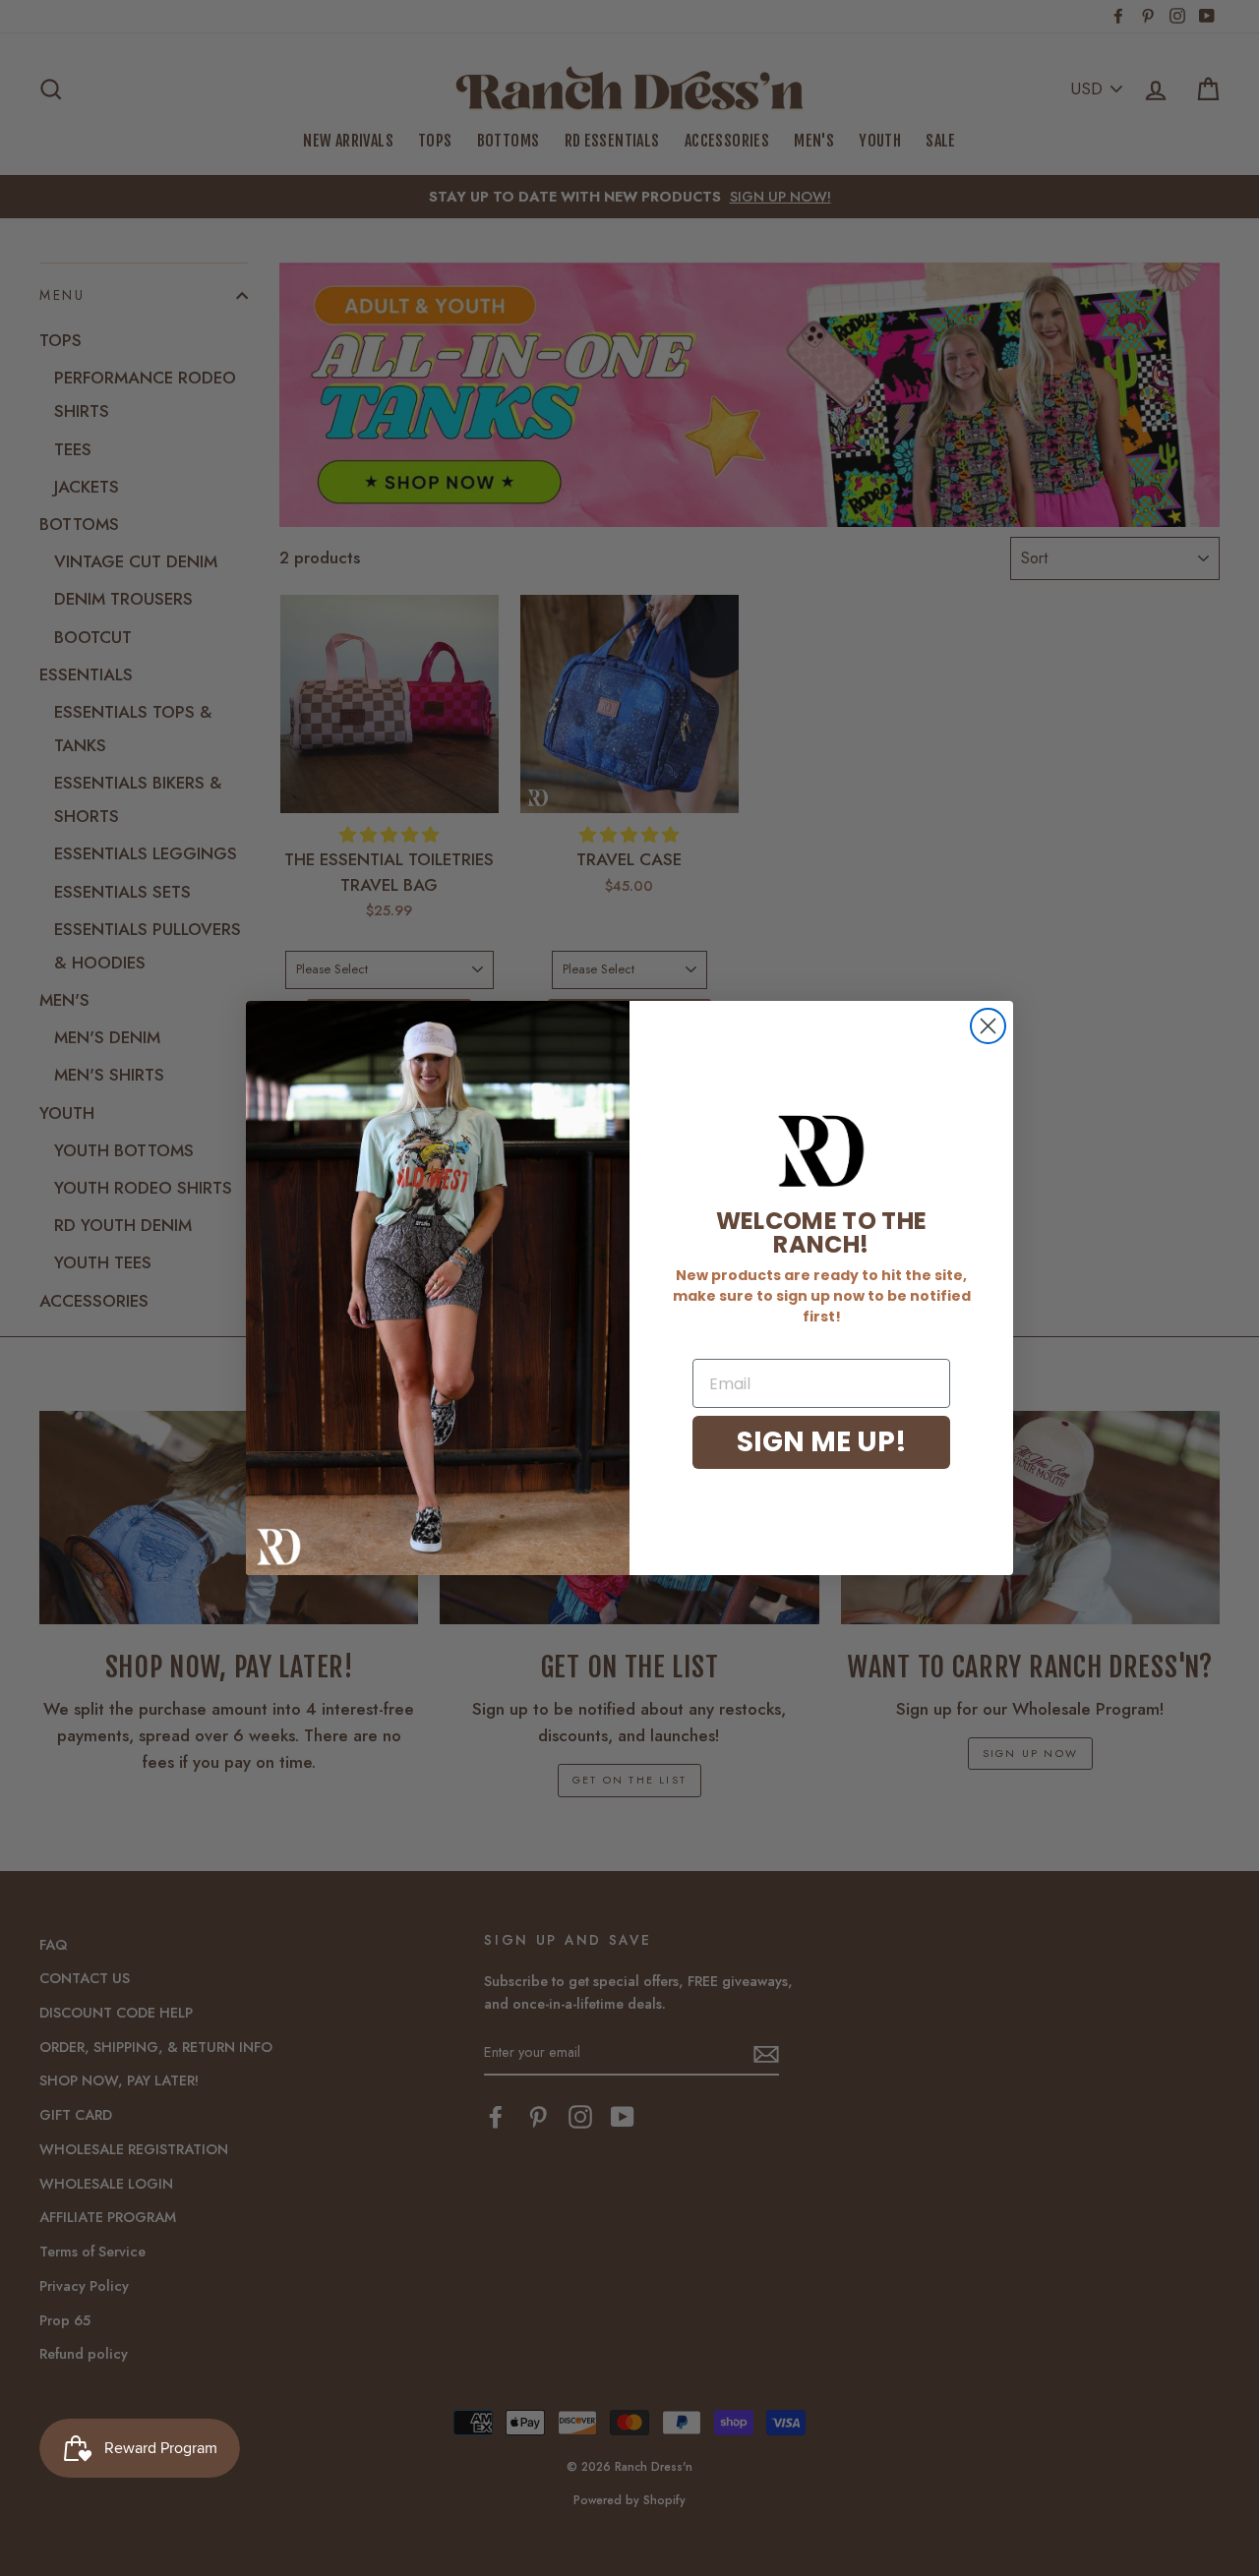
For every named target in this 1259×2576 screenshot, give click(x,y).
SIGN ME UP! (822, 1442)
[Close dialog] (988, 1026)
